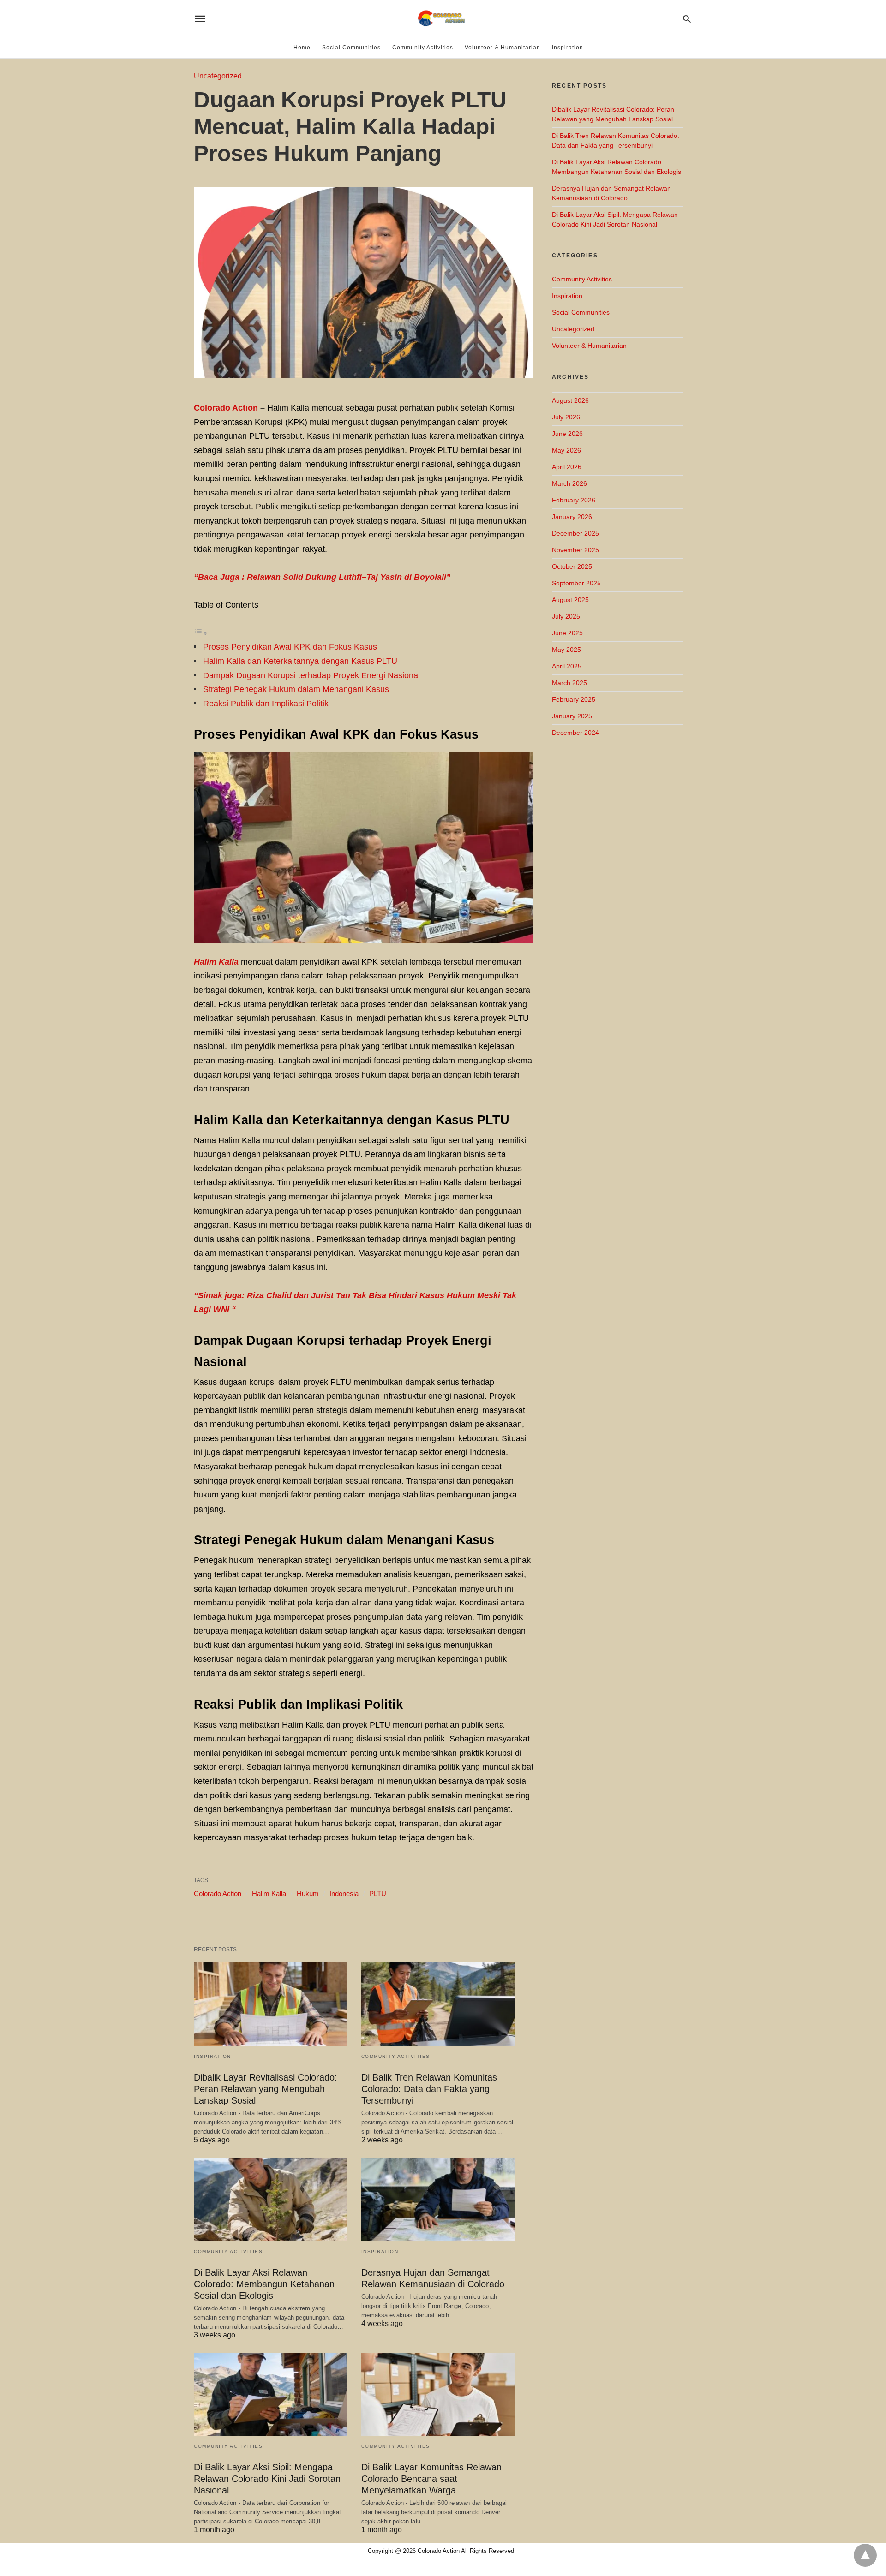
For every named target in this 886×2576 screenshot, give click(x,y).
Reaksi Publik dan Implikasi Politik (266, 704)
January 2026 (572, 517)
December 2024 (575, 733)
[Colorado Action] (442, 18)
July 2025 (566, 616)
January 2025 (572, 716)
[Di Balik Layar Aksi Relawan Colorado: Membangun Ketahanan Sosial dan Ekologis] (271, 2199)
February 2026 (574, 500)
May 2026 (566, 450)
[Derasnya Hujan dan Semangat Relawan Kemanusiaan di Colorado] (438, 2199)
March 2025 (569, 683)
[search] (687, 19)
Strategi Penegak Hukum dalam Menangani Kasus (296, 689)
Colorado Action (226, 408)
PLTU (378, 1893)
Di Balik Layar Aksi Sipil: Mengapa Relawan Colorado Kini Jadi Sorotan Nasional (267, 2479)
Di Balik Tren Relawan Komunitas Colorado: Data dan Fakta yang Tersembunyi (429, 2089)
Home (302, 48)
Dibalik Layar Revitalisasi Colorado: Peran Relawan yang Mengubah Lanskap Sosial (266, 2089)
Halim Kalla (269, 1893)
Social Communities (351, 48)
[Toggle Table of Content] (201, 633)
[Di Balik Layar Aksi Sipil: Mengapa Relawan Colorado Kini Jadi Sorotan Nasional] (271, 2394)
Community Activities (423, 48)
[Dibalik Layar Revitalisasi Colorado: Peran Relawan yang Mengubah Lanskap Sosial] (271, 2004)
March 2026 (569, 483)
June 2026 (567, 434)
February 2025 (574, 699)
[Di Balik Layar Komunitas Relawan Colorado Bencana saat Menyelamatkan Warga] (438, 2394)
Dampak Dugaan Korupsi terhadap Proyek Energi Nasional (311, 675)
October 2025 (572, 566)
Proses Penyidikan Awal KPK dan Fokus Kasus (290, 647)
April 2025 (567, 666)
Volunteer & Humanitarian (503, 48)
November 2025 (575, 550)
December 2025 (575, 533)
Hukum (308, 1893)
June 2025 (567, 633)
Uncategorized (218, 76)
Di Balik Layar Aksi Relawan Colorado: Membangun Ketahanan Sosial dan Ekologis (264, 2284)
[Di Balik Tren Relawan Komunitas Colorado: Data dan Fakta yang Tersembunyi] (438, 2004)
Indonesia (344, 1893)
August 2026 (570, 400)
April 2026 (567, 467)
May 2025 (566, 650)
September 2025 (576, 583)
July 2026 (566, 417)
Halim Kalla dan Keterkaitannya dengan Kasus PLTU (300, 661)
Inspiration (568, 48)
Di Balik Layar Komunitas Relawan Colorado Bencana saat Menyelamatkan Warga (431, 2479)
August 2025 (570, 600)
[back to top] (865, 2555)
